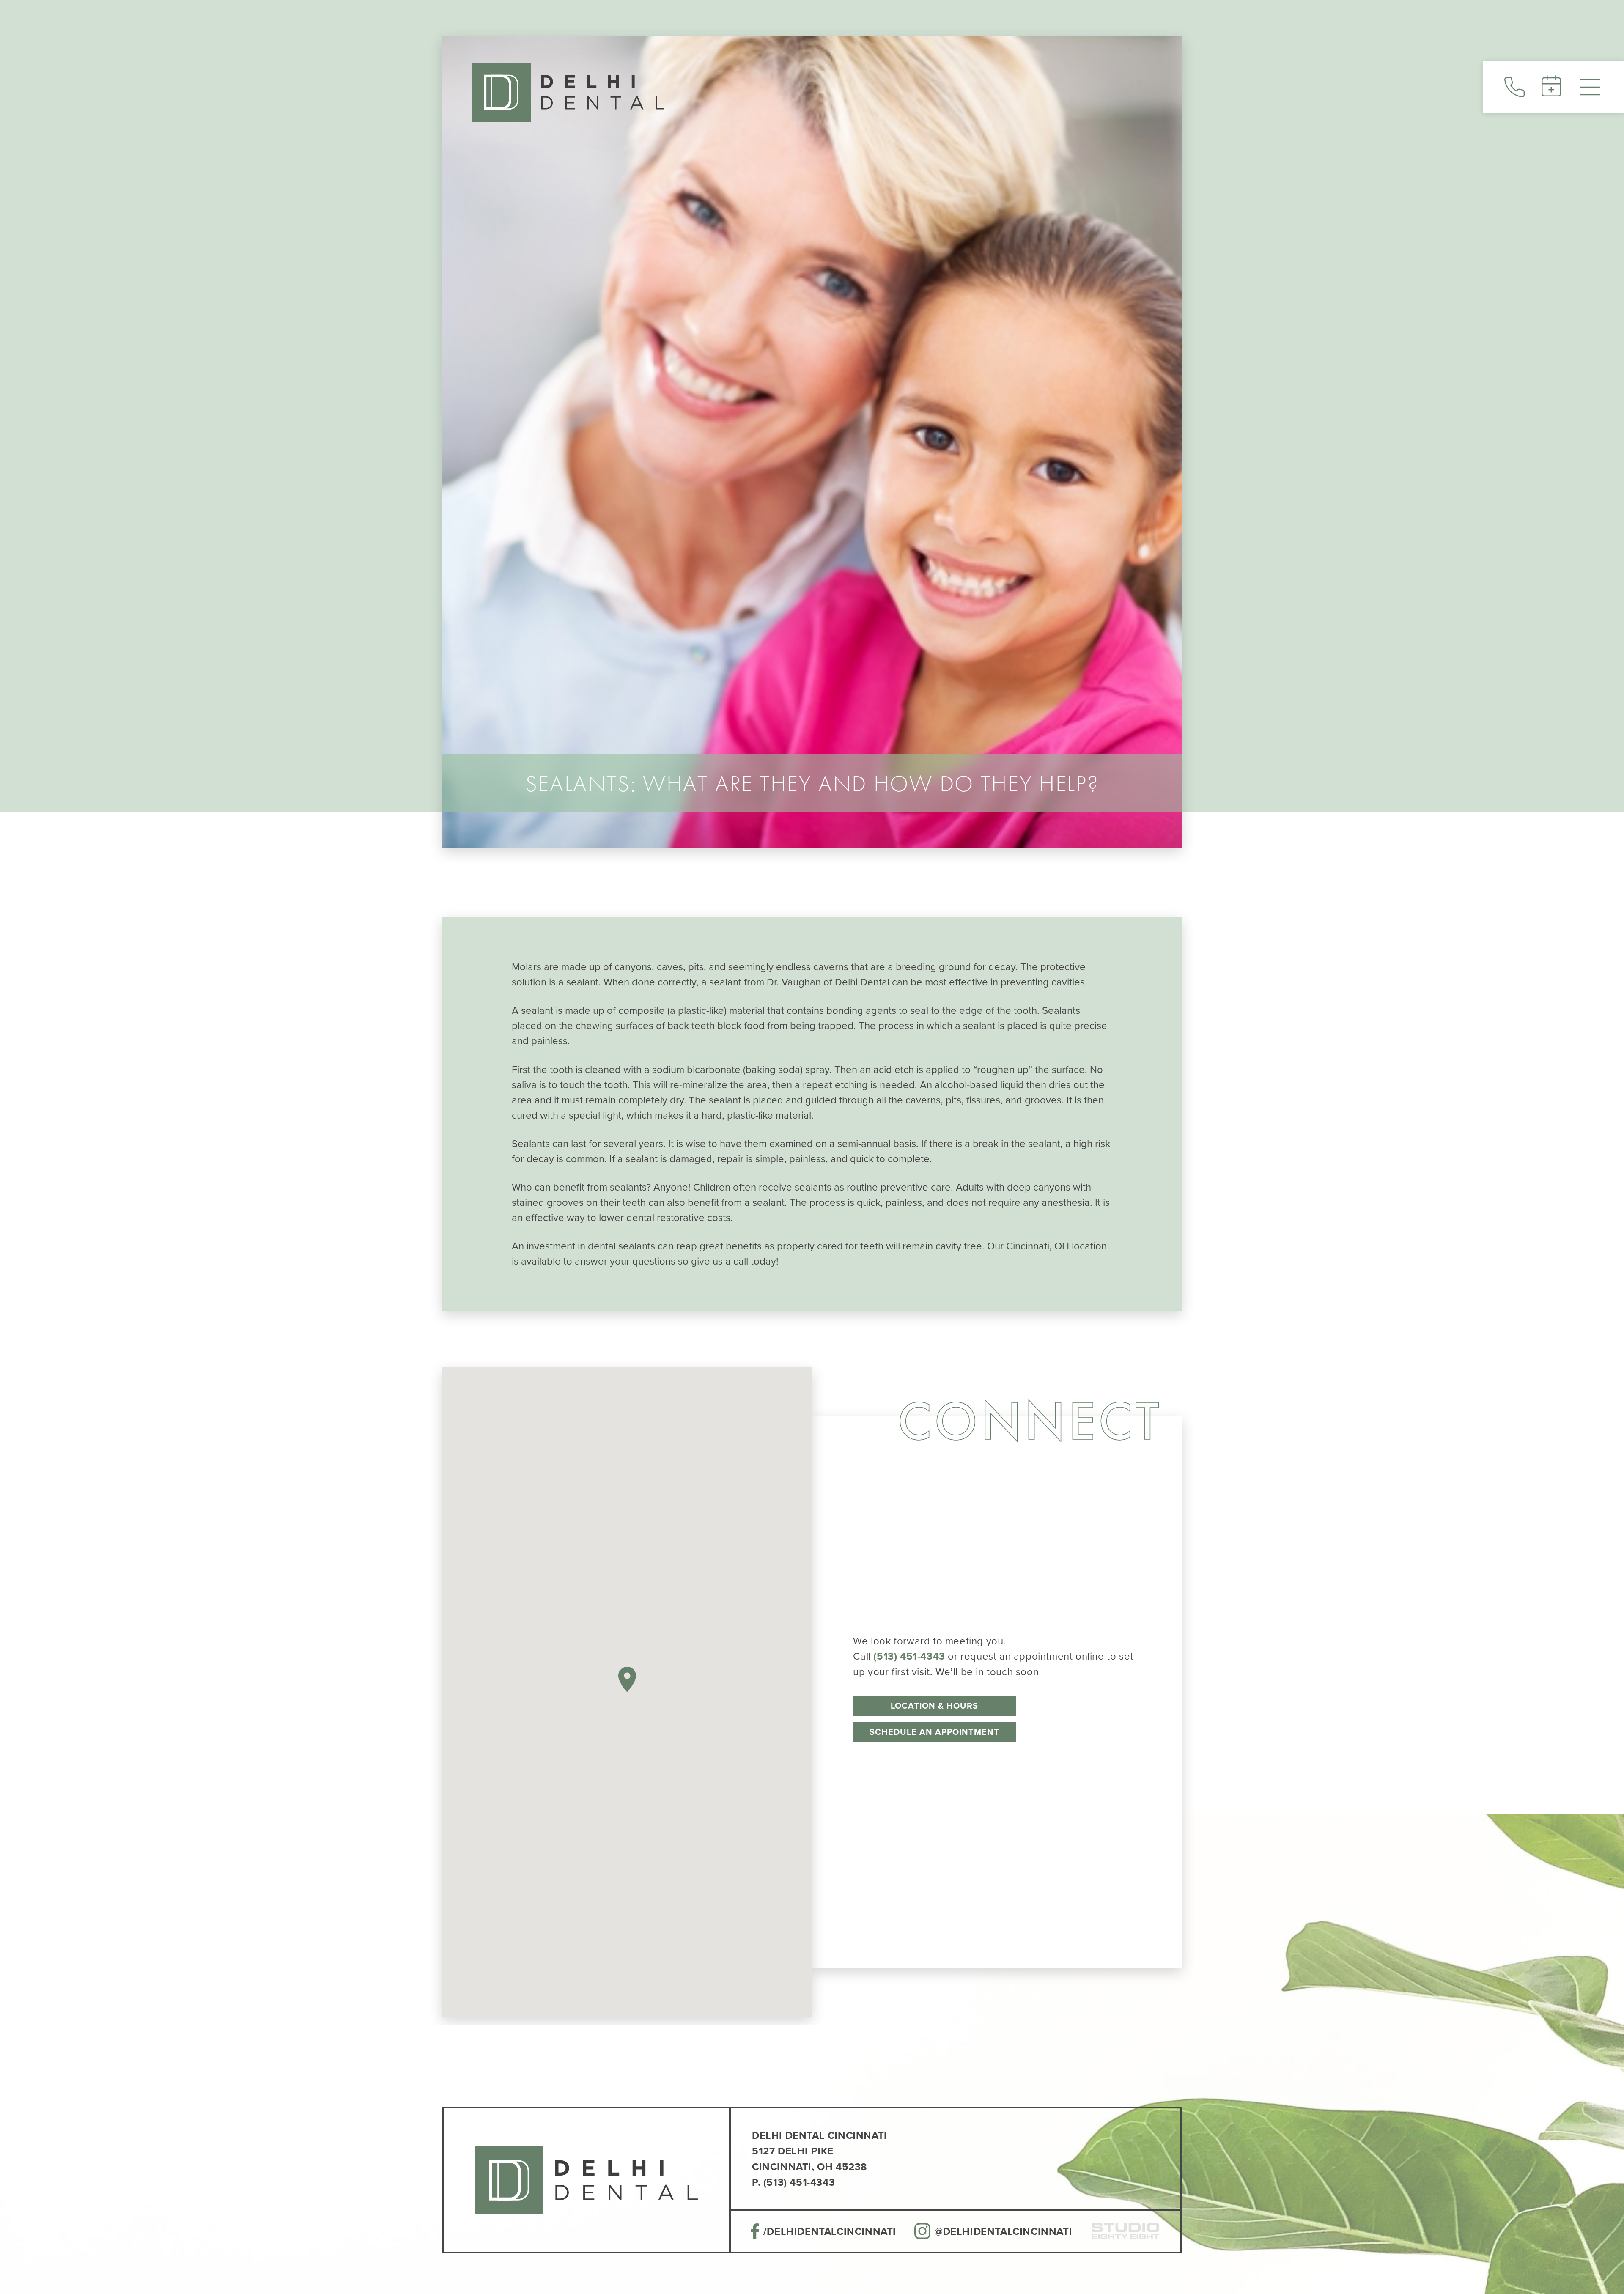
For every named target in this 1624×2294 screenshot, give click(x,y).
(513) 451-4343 (909, 1656)
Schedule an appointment (934, 1732)
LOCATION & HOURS (934, 1706)
